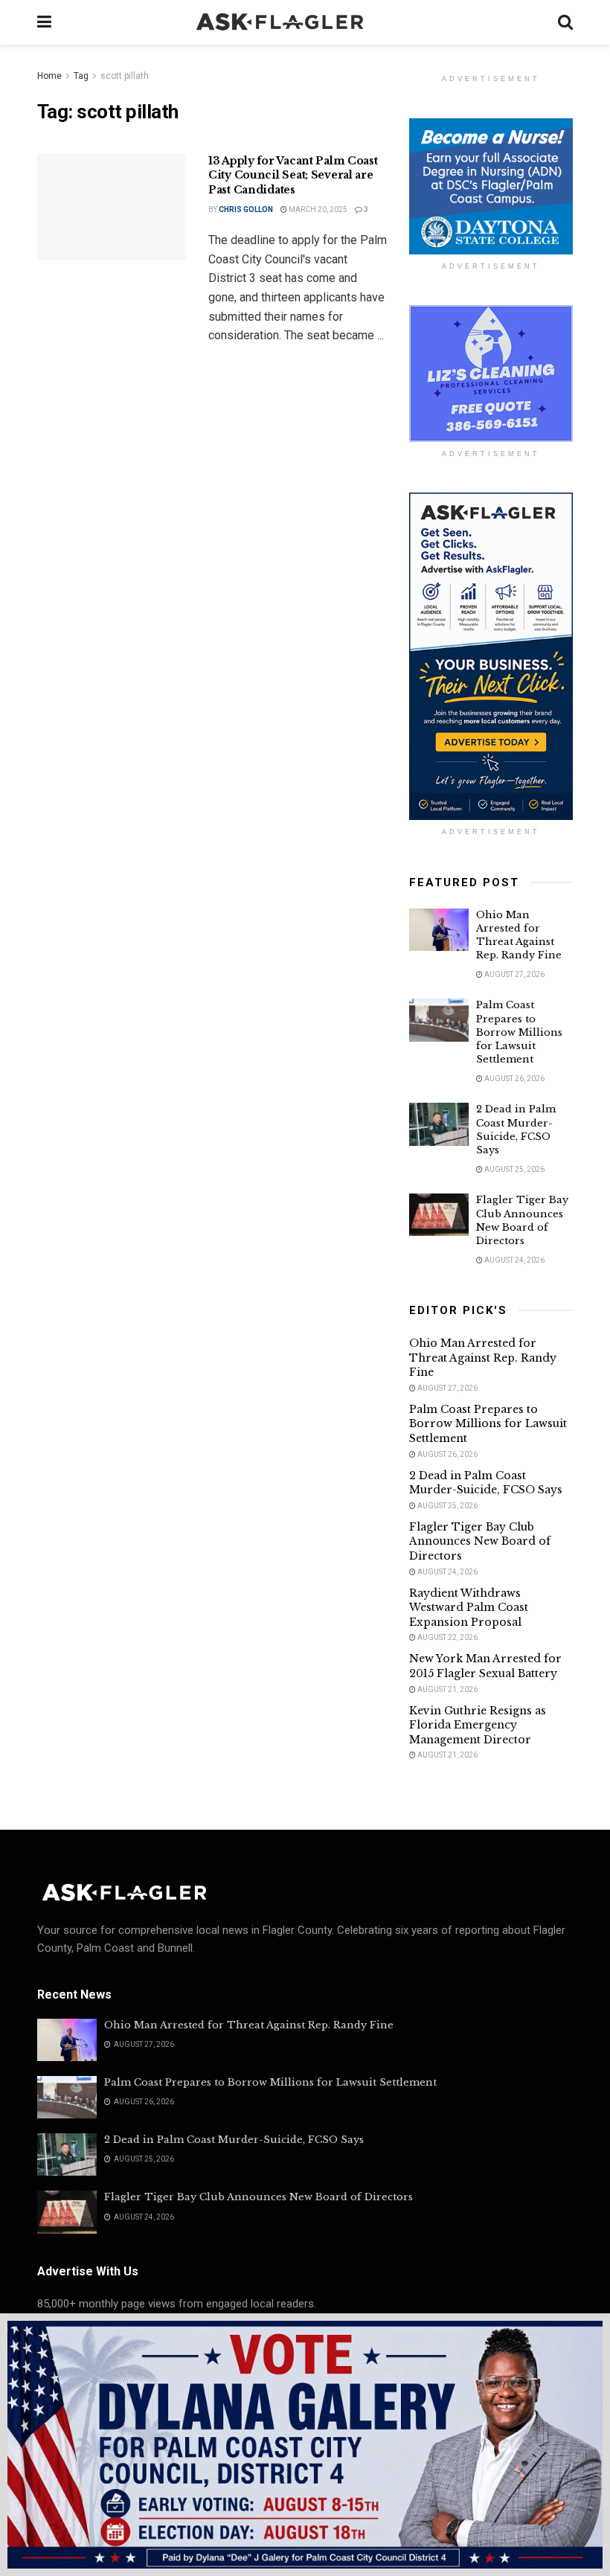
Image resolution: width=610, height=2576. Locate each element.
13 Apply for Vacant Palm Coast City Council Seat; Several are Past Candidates (293, 175)
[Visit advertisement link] (491, 186)
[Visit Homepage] (305, 22)
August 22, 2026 (447, 1637)
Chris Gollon (246, 209)
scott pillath (125, 76)
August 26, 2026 (514, 1079)
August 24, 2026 (514, 1260)
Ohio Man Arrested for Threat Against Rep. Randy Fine (519, 935)
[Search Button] (565, 22)
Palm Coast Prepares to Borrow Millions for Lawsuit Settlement (519, 1032)
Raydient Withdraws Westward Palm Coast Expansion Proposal (469, 1608)
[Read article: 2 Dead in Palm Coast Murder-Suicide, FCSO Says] (439, 1124)
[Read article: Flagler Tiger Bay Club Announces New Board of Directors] (439, 1215)
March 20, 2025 (317, 209)
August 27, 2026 (514, 974)
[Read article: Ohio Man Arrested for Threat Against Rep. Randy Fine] (439, 930)
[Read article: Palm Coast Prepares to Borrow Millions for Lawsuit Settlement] (439, 1020)
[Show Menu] (44, 22)
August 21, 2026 (447, 1689)
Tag (81, 76)
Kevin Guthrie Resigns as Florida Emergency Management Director (478, 1725)
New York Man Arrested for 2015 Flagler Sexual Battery (485, 1666)
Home (49, 76)
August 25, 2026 (514, 1169)
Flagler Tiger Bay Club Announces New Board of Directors (522, 1220)
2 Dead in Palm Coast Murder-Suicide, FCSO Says (516, 1130)
